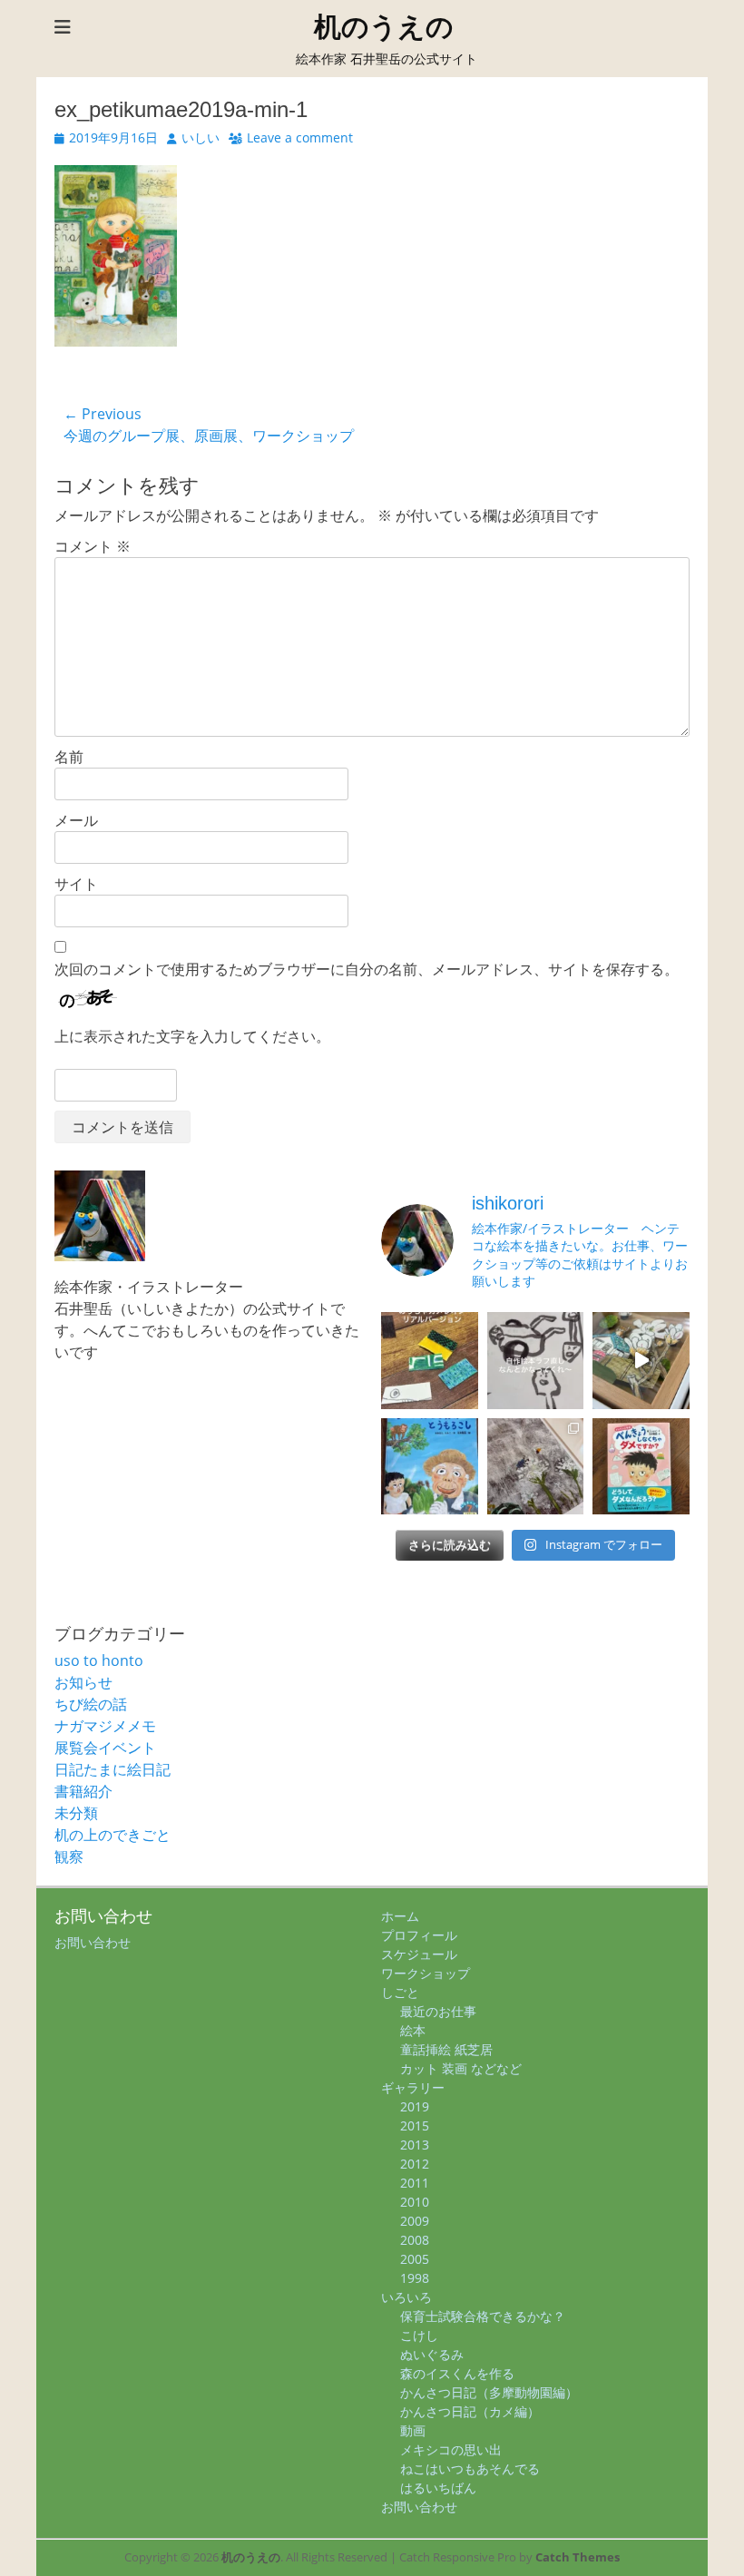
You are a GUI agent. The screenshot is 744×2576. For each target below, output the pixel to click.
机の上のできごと (113, 1835)
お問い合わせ (93, 1942)
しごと (400, 1992)
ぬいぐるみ (432, 2354)
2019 (415, 2106)
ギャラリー (413, 2087)
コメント (93, 546)
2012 (415, 2164)
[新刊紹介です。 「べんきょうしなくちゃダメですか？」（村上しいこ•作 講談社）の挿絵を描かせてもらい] (641, 1467)
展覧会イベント (105, 1748)
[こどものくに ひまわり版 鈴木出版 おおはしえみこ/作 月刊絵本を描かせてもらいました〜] (430, 1467)
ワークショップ (426, 1973)
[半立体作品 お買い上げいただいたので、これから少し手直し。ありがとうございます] (641, 1361)
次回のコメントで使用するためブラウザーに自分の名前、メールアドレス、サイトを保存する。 (367, 969)
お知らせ (83, 1682)
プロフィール (419, 1935)
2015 (415, 2125)
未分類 (76, 1813)
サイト (76, 884)
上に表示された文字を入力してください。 (192, 1036)
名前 (69, 757)
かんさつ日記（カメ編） (470, 2411)
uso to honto (99, 1660)
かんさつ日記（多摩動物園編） (489, 2392)
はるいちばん (438, 2488)
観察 (69, 1856)
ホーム (400, 1916)
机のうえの (384, 27)
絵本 (413, 2030)
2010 (415, 2202)
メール (76, 820)
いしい (201, 137)
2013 (415, 2145)
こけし (419, 2335)
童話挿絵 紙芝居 (446, 2049)
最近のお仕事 (438, 2011)
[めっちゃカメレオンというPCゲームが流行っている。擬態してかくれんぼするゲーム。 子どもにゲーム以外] (430, 1361)
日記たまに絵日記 (113, 1769)
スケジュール (419, 1954)
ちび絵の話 (91, 1704)
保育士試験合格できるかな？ (483, 2316)
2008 (415, 2240)
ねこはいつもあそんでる (470, 2468)
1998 (415, 2278)
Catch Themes (578, 2557)
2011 (415, 2183)
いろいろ (406, 2297)
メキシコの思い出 (451, 2449)
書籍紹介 (83, 1791)
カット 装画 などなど (461, 2068)
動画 (413, 2430)
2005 (415, 2259)
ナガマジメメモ (105, 1726)
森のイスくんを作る (457, 2373)
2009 (415, 2221)
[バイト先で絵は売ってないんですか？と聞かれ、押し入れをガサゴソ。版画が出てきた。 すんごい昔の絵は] (536, 1467)
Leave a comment (300, 137)
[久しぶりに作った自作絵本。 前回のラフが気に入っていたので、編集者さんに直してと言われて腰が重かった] (536, 1361)
